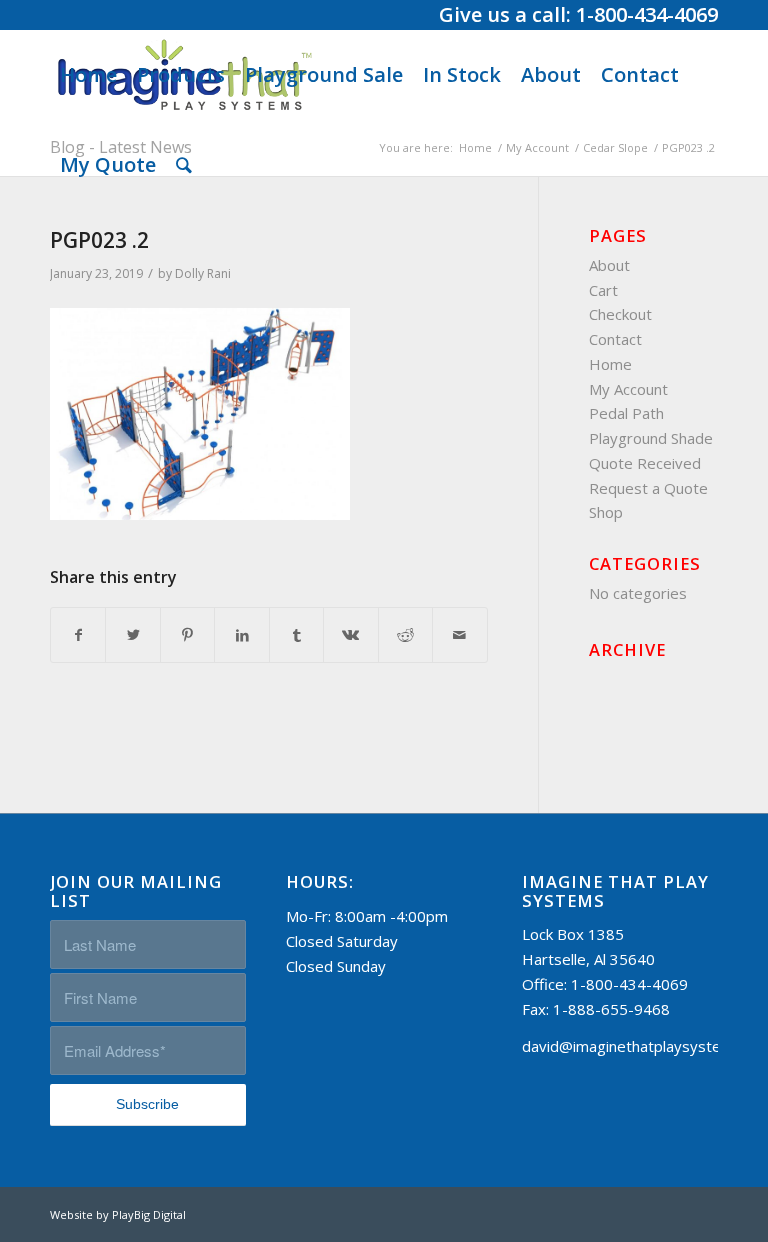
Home (610, 364)
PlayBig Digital (149, 1214)
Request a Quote (648, 488)
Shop (606, 512)
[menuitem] (88, 75)
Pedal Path (626, 413)
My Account (628, 389)
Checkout (620, 314)
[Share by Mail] (459, 635)
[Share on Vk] (350, 635)
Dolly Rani (203, 273)
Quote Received (645, 463)
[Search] (184, 165)
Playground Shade (651, 438)
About (609, 265)
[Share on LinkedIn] (241, 635)
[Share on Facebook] (78, 635)
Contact (615, 339)
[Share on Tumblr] (296, 635)
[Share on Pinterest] (187, 635)
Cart (603, 290)
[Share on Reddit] (405, 635)
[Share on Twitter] (132, 635)
